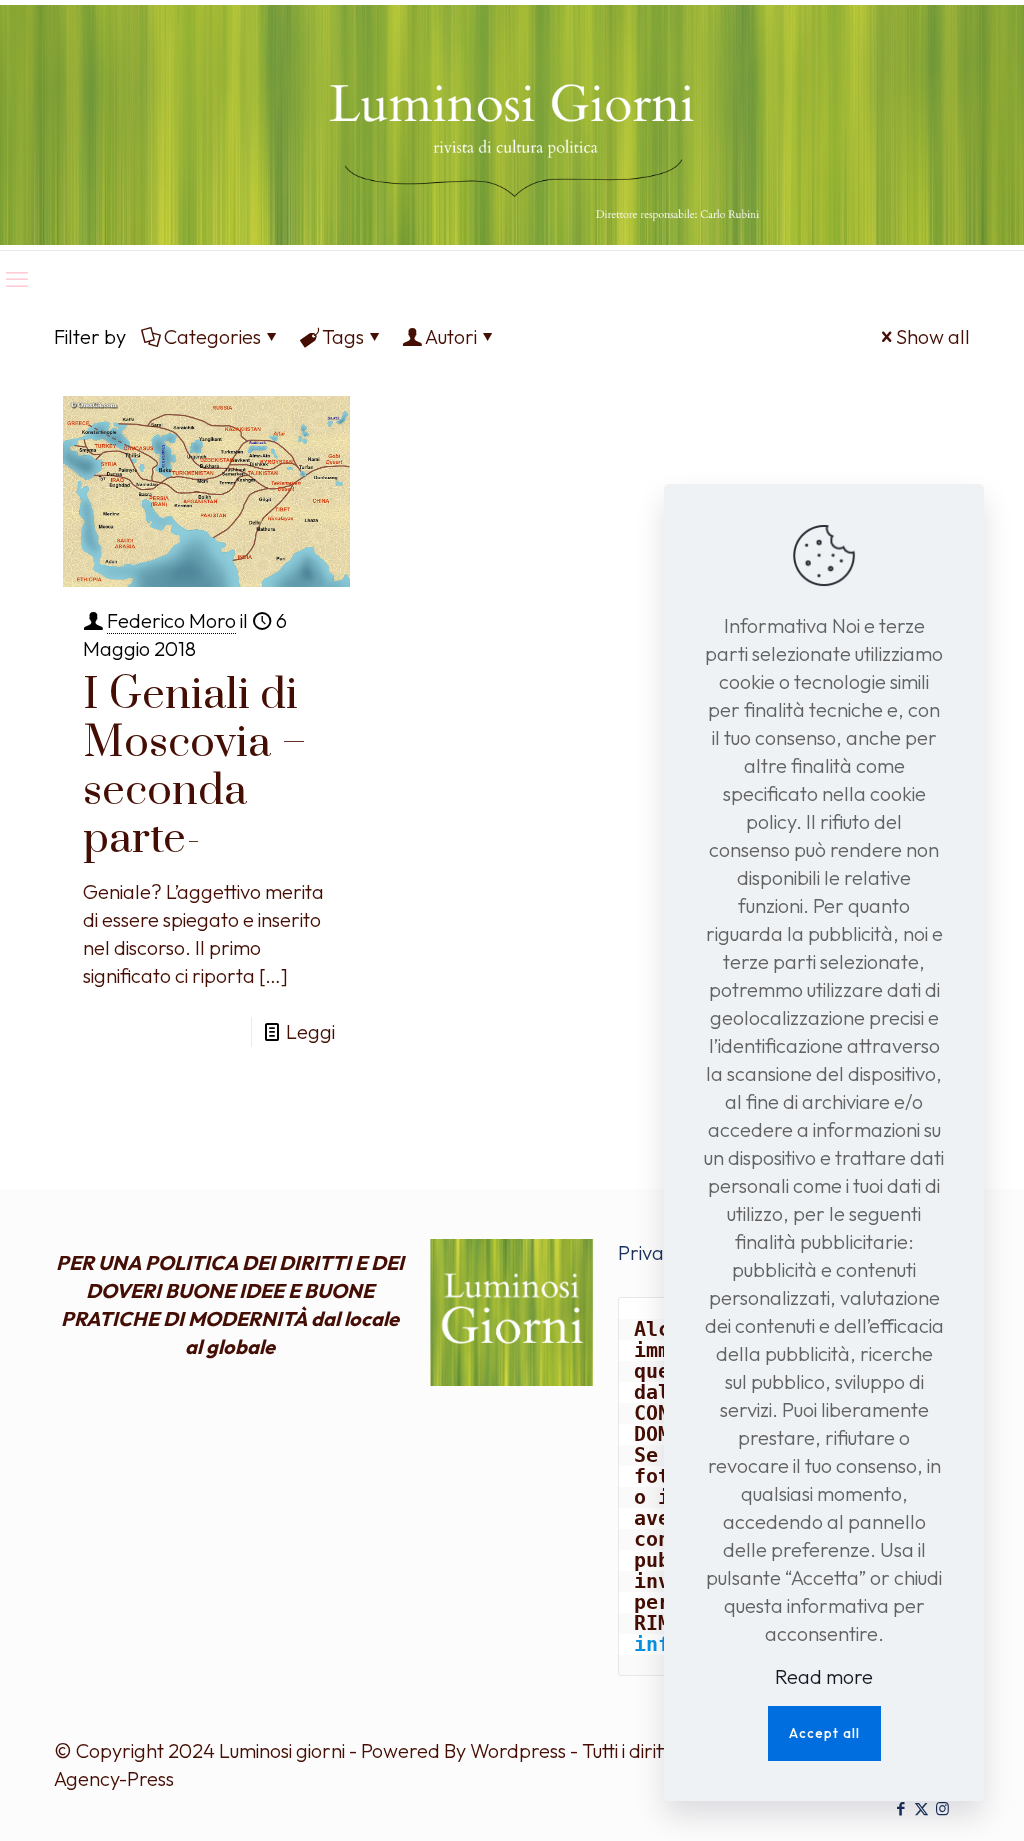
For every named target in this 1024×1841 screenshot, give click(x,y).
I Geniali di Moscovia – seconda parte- (195, 767)
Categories (212, 336)
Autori (451, 336)
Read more (824, 1676)
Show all (933, 336)
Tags (343, 336)
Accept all (824, 1733)
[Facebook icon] (900, 1808)
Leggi (310, 1031)
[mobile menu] (17, 279)
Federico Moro (171, 620)
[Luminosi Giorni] (512, 125)
